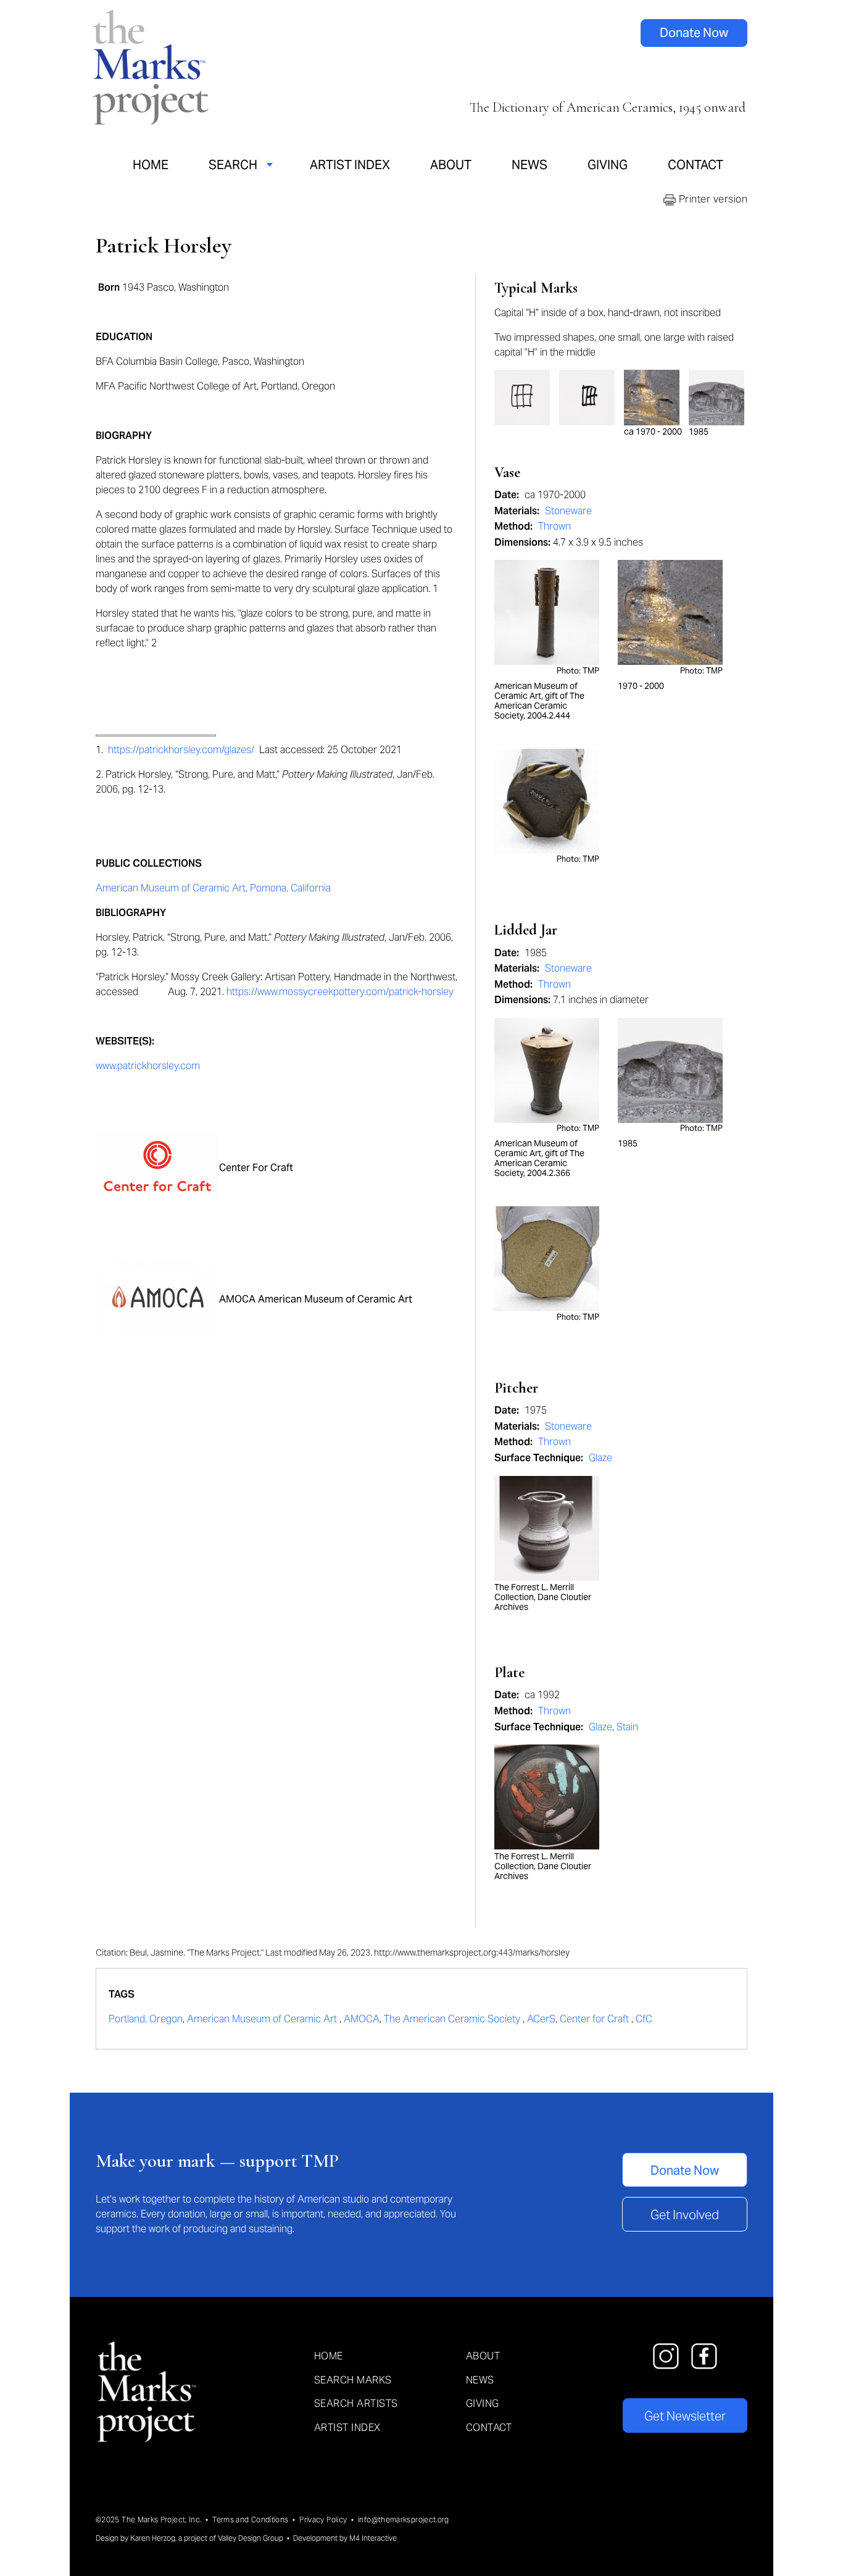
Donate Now (694, 33)
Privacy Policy (323, 2520)
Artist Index (350, 165)
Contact (696, 165)
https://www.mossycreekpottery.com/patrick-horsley (340, 992)
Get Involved (685, 2215)
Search (233, 165)
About (451, 165)
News (529, 165)
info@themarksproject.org (404, 2520)
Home (151, 165)
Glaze (600, 1458)
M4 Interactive (373, 2538)
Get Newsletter (685, 2416)
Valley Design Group (251, 2538)
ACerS (541, 2019)
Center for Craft (596, 2019)
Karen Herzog (153, 2538)
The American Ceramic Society (453, 2019)
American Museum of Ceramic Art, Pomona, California (213, 888)
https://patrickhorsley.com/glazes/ (181, 750)
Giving (608, 165)
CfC (644, 2019)
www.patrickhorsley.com (148, 1066)
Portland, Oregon (146, 2019)
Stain (627, 1727)
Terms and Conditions (250, 2520)
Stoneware (568, 511)
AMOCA (362, 2019)
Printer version (712, 199)
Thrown (554, 526)
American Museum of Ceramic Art (263, 2019)
